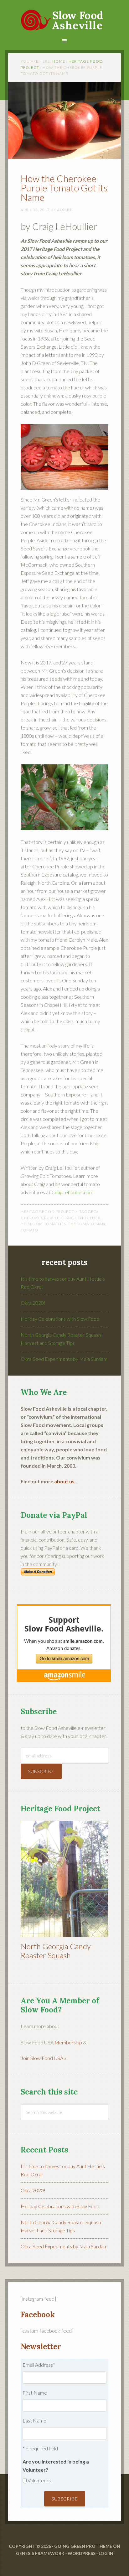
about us (64, 1481)
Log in (106, 2553)
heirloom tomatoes (43, 1224)
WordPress (82, 2553)
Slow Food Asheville (64, 16)
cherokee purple (40, 1218)
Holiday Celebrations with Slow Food (60, 1319)
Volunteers (39, 2480)
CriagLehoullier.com (72, 1192)
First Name (35, 2393)
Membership (68, 2042)
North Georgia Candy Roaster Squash (56, 1951)
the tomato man (87, 1224)
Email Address (39, 2365)
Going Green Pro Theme (83, 2546)
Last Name (34, 2420)
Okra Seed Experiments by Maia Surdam (64, 1359)
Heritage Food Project (47, 1212)
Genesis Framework (40, 2553)
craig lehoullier (81, 1218)
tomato (29, 1230)
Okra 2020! (33, 1303)
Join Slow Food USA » (44, 2058)
